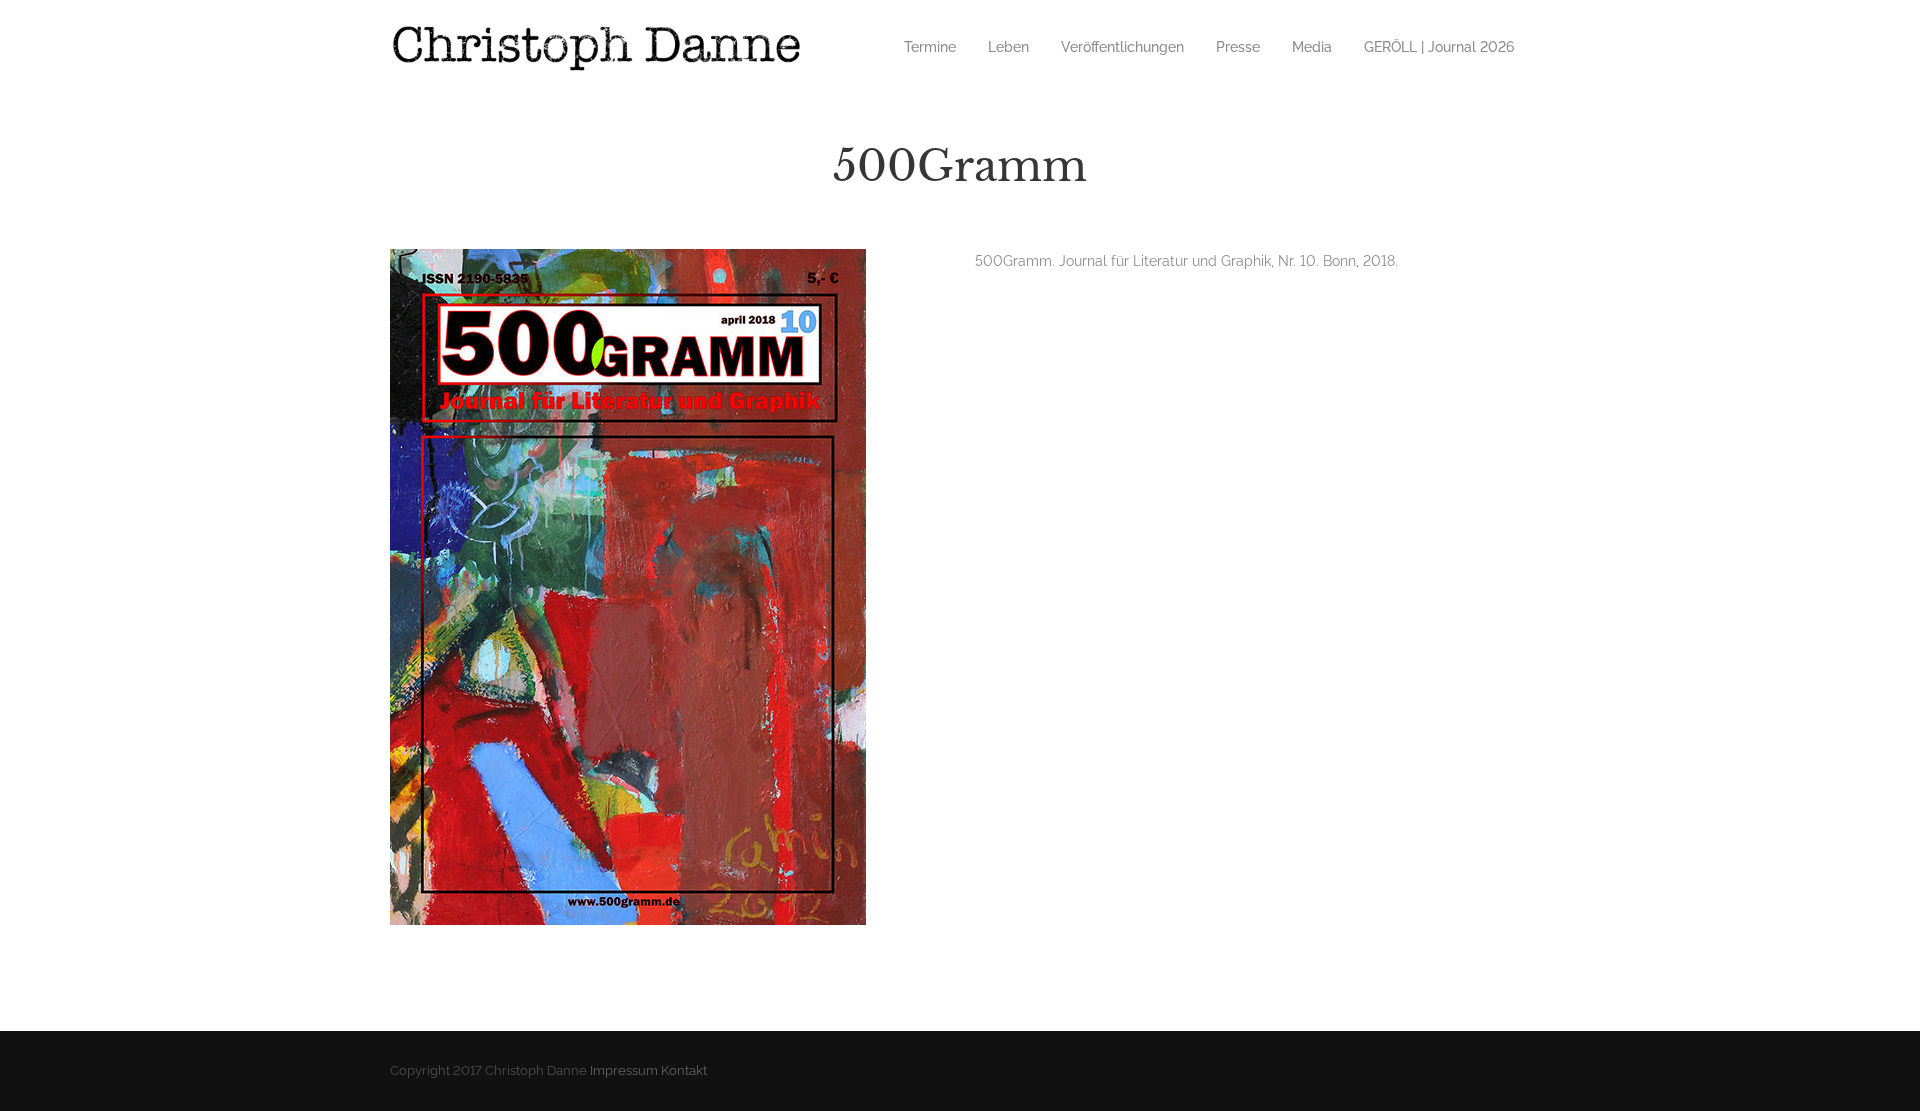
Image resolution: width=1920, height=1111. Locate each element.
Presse (1238, 47)
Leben (1008, 47)
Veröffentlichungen (1122, 47)
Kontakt (684, 1070)
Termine (930, 47)
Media (1312, 47)
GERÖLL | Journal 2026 (1439, 47)
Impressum (624, 1070)
